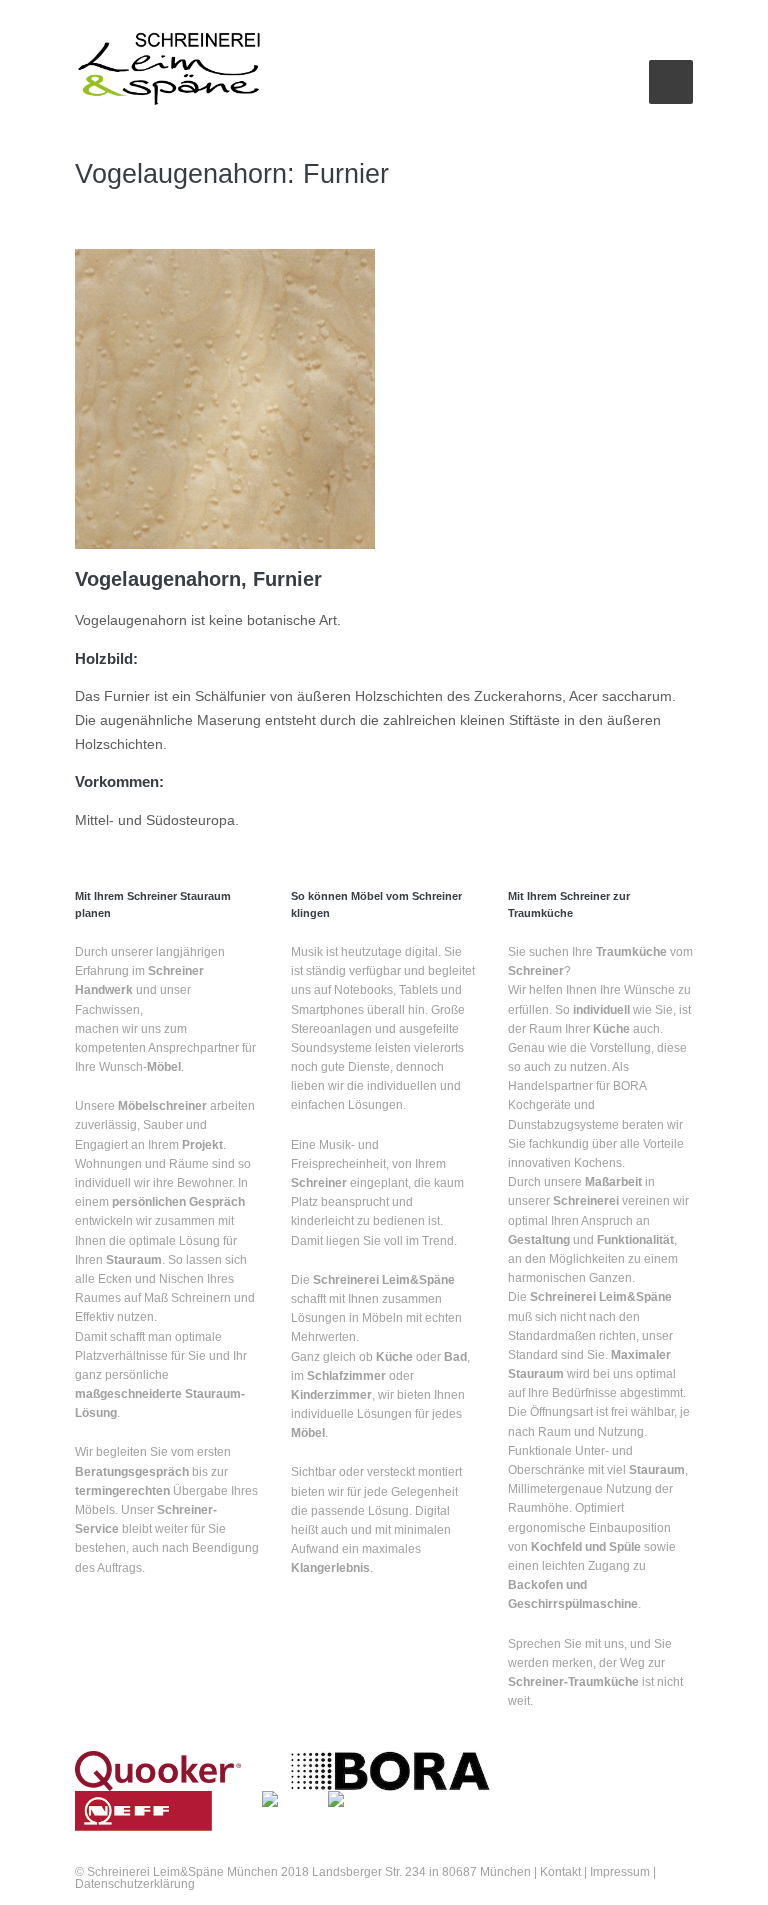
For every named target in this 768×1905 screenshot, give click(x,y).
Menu (671, 82)
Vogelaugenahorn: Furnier (232, 174)
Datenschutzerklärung (135, 1884)
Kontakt (560, 1872)
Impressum (618, 1872)
